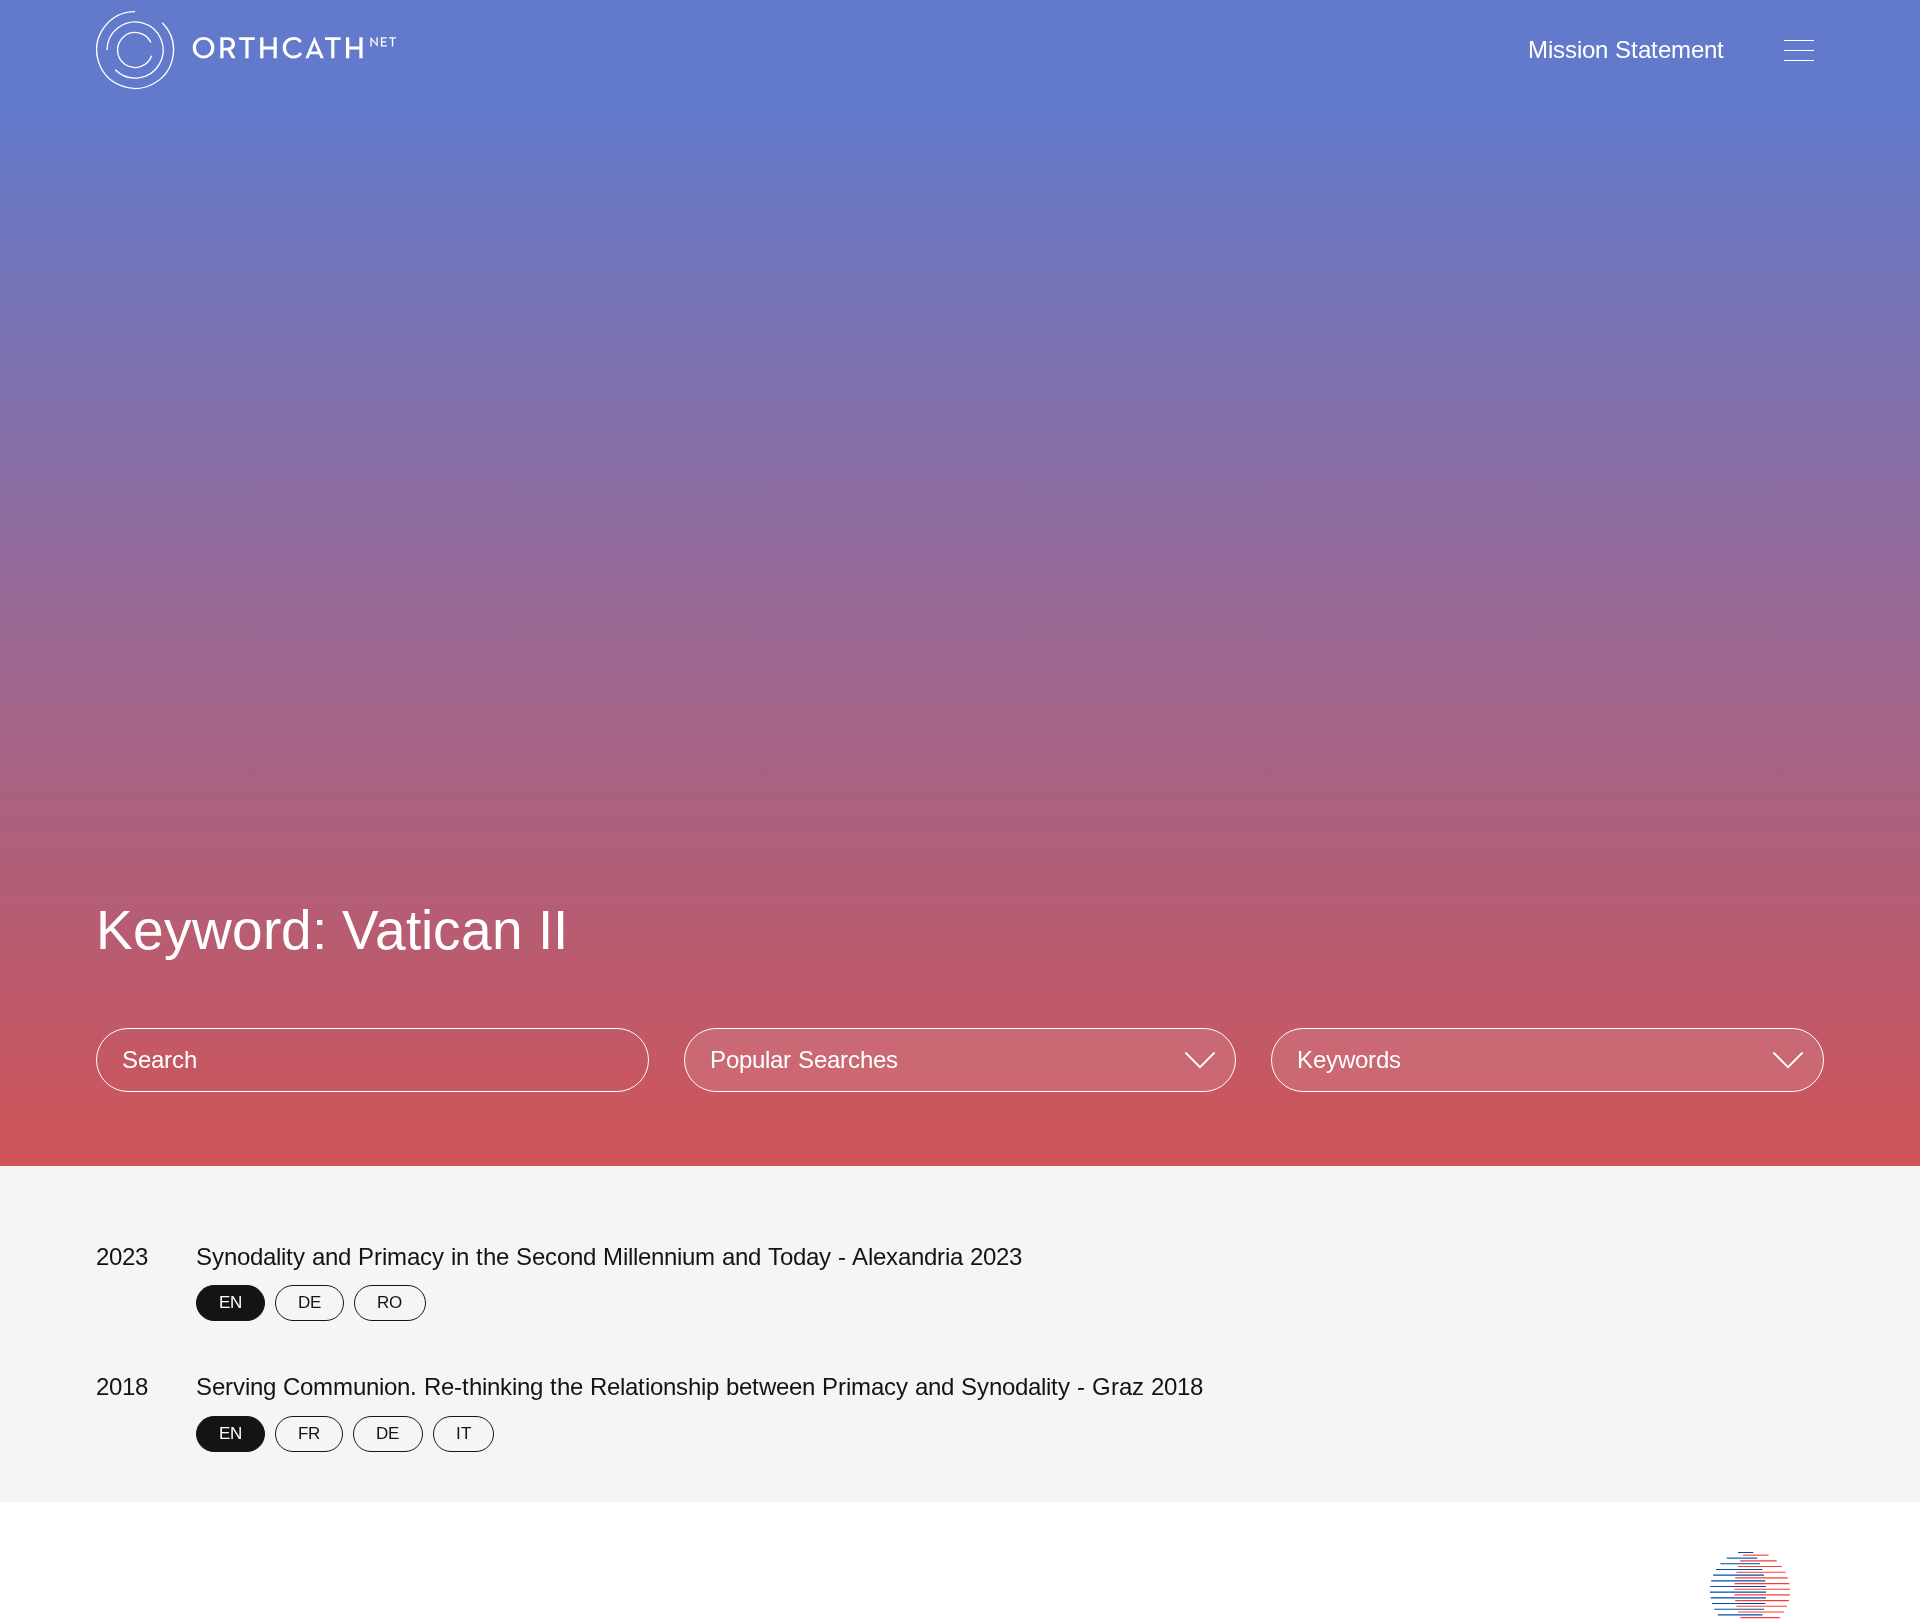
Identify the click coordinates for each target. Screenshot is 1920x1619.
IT (463, 1433)
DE (309, 1302)
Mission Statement (1626, 49)
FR (309, 1433)
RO (389, 1302)
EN (230, 1302)
